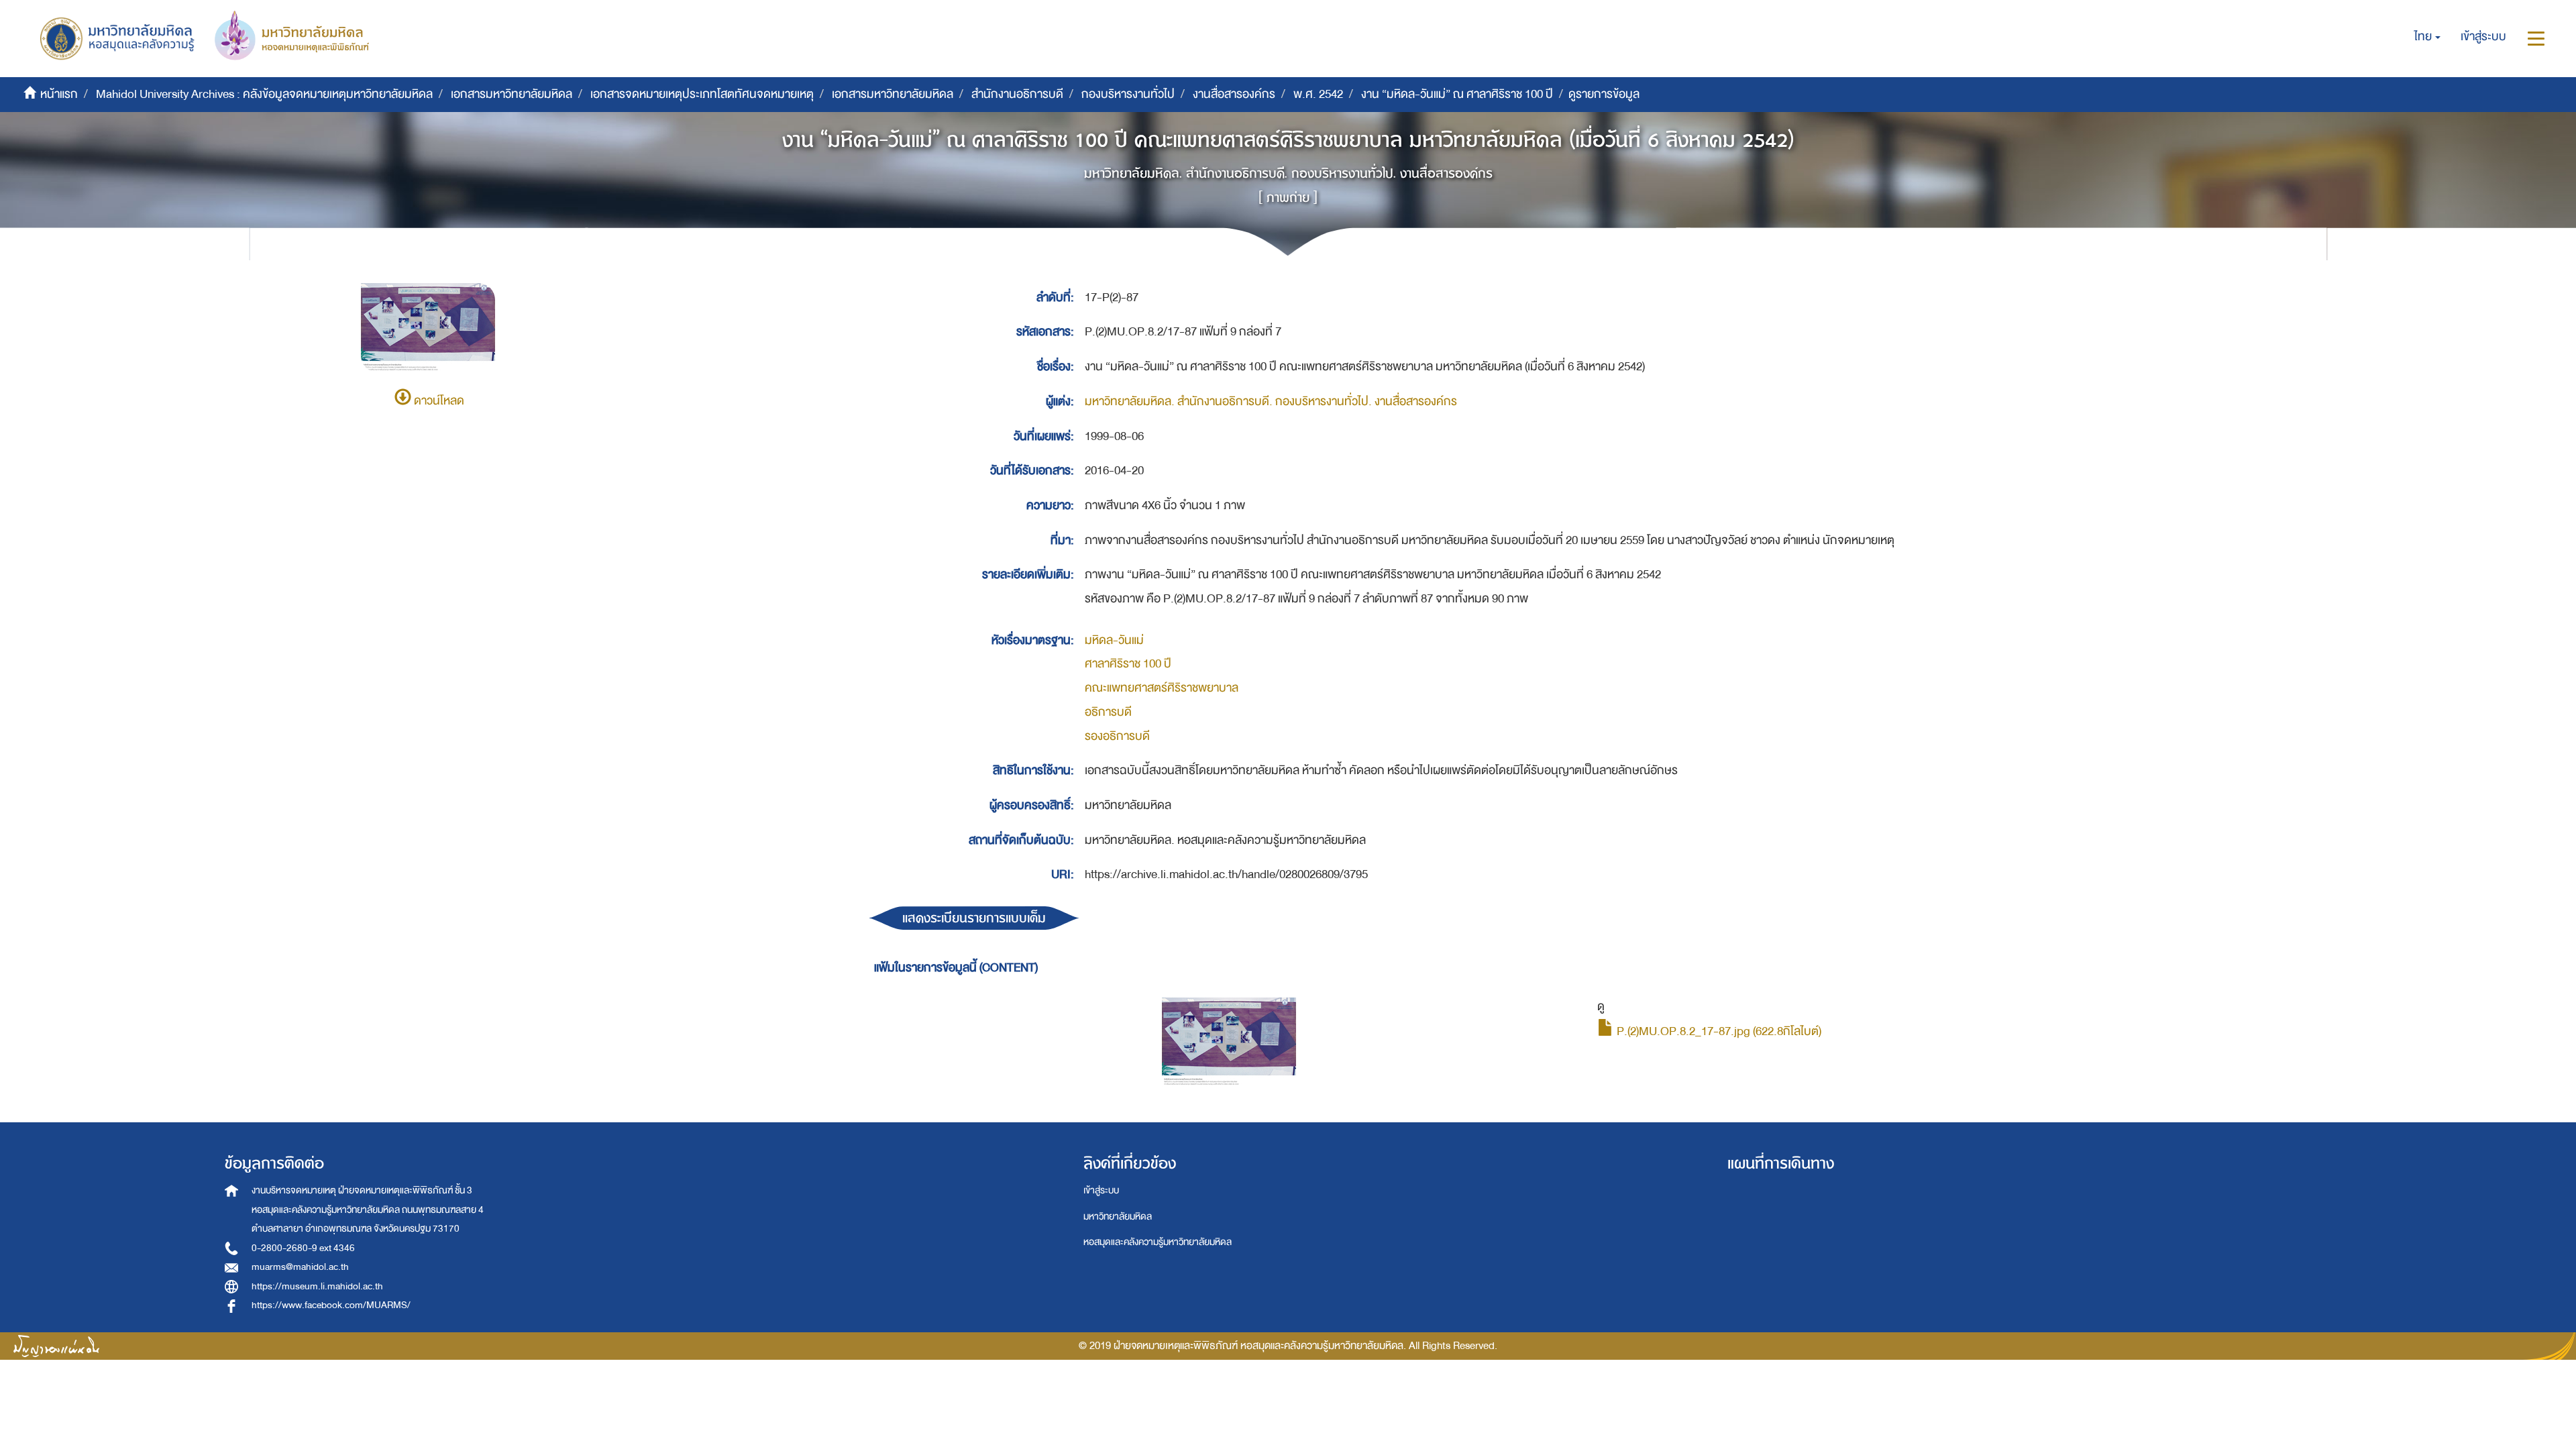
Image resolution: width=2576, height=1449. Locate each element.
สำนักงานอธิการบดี (1017, 94)
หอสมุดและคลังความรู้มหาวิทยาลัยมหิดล (1158, 1242)
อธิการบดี (1108, 712)
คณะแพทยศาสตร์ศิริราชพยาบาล (1162, 688)
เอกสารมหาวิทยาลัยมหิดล (512, 94)
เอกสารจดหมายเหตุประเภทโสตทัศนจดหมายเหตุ (702, 94)
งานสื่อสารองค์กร (1234, 94)
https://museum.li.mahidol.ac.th (317, 1286)
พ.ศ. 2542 (1318, 94)
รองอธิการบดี (1117, 736)
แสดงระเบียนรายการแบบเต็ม (974, 918)
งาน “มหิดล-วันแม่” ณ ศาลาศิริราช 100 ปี (1457, 94)
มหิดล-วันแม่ (1114, 640)
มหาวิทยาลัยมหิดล (1118, 1217)
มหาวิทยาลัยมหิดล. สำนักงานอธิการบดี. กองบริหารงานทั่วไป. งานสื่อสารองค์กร (1271, 401)
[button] (2427, 37)
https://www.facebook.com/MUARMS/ (331, 1305)
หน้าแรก (59, 94)
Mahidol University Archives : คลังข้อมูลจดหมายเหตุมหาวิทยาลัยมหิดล (264, 94)
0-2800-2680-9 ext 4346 (303, 1248)
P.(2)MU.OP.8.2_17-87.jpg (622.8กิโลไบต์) (1718, 1031)
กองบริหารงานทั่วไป (1128, 94)
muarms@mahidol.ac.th (300, 1267)
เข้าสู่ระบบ (1101, 1190)
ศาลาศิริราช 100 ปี (1128, 664)
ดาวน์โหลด (438, 401)
